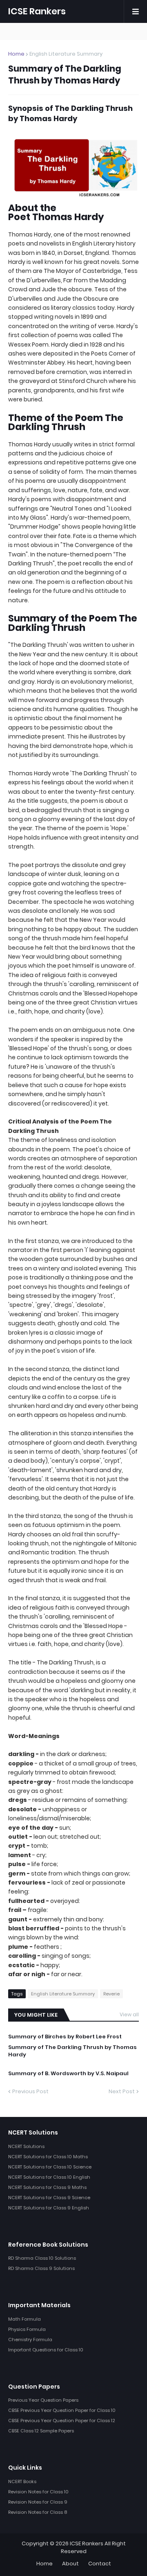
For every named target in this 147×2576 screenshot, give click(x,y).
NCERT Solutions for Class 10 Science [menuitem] (50, 2167)
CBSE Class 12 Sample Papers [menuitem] (41, 2431)
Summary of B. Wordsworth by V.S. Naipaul (68, 2074)
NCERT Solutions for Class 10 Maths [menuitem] (48, 2157)
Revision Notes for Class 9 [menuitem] (38, 2502)
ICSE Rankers (37, 11)
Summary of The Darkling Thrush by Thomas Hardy (72, 2051)
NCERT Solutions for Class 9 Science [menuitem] (49, 2198)
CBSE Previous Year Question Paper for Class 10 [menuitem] (62, 2410)
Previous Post (30, 2091)
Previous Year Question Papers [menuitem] (43, 2400)
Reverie (111, 1994)
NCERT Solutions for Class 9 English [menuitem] (49, 2208)
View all (129, 2014)
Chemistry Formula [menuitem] (30, 2340)
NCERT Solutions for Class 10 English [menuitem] (49, 2177)
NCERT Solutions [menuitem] (26, 2146)
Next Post (122, 2091)
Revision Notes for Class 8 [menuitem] (38, 2512)
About (70, 2564)
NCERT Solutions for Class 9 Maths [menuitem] (47, 2187)
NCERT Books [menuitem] (22, 2481)
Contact (100, 2564)
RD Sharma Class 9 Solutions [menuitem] (41, 2268)
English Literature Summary (66, 54)
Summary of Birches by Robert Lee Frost (65, 2037)
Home (16, 54)
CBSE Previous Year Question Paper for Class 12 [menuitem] (62, 2421)
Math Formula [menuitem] (24, 2319)
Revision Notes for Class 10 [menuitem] (38, 2492)
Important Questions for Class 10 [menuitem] (46, 2350)
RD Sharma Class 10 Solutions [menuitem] (42, 2258)
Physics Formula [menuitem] (27, 2329)
